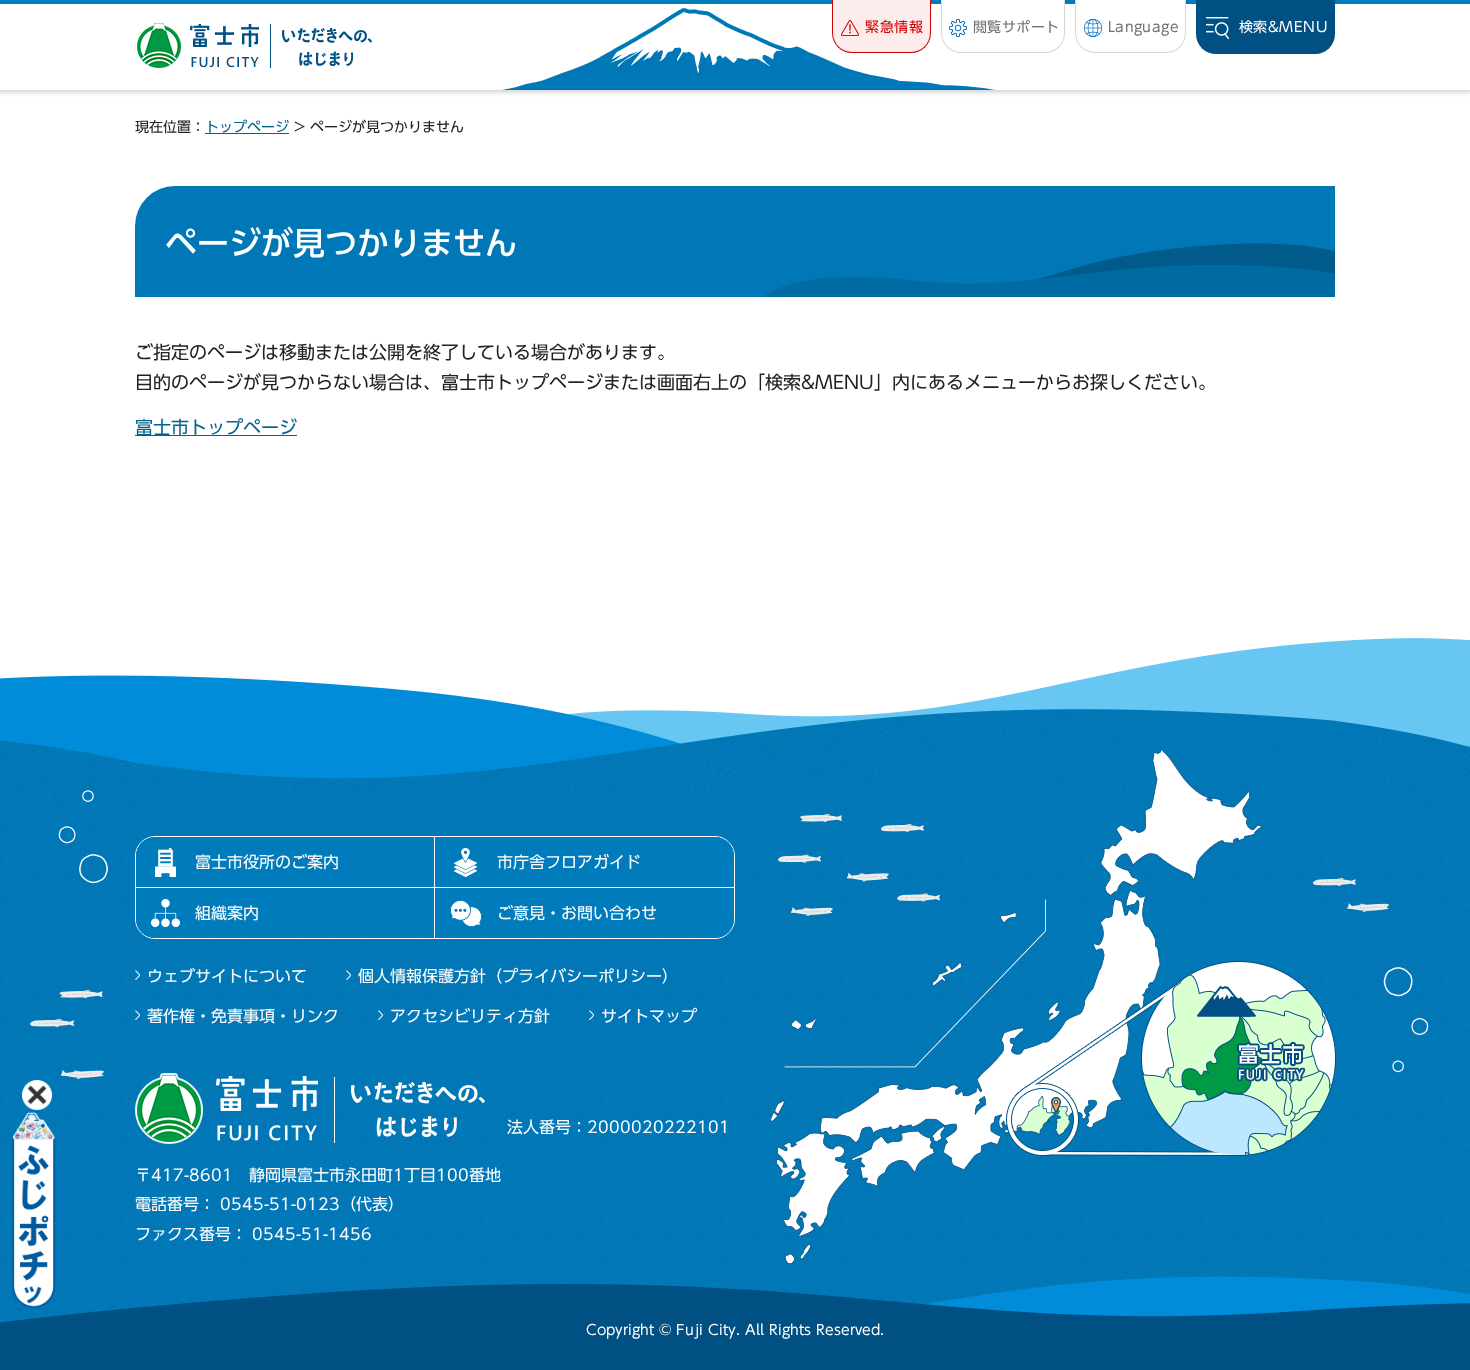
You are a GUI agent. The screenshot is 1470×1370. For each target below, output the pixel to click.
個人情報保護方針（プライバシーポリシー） (518, 976)
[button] (881, 26)
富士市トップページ (216, 427)
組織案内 (227, 913)
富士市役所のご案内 (267, 862)
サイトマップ (649, 1016)
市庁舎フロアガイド (569, 862)
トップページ (247, 127)
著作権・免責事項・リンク (243, 1016)
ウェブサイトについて (227, 976)
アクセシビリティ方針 (470, 1016)
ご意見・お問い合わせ (577, 913)
